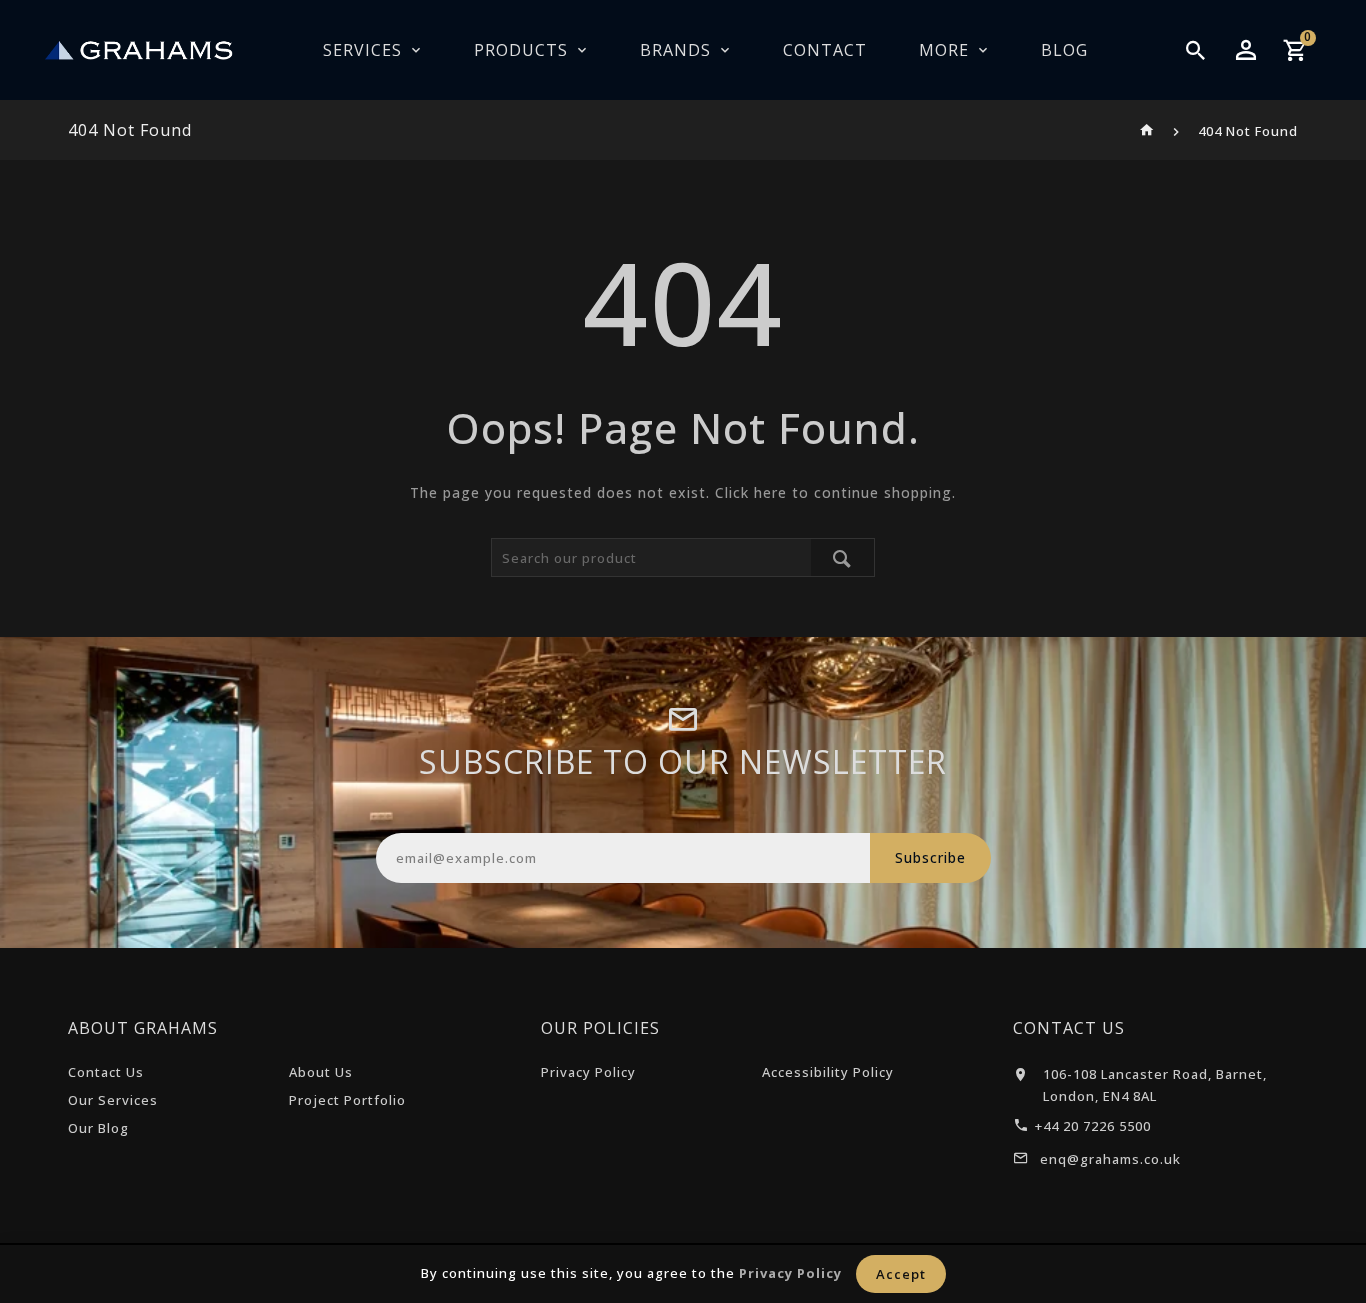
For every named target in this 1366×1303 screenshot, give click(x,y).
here (770, 492)
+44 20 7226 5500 (1093, 1126)
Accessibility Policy (828, 1072)
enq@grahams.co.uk (1110, 1159)
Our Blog (98, 1128)
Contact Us (106, 1072)
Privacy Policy (588, 1072)
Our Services (113, 1100)
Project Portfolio (347, 1100)
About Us (321, 1072)
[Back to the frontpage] (1147, 131)
